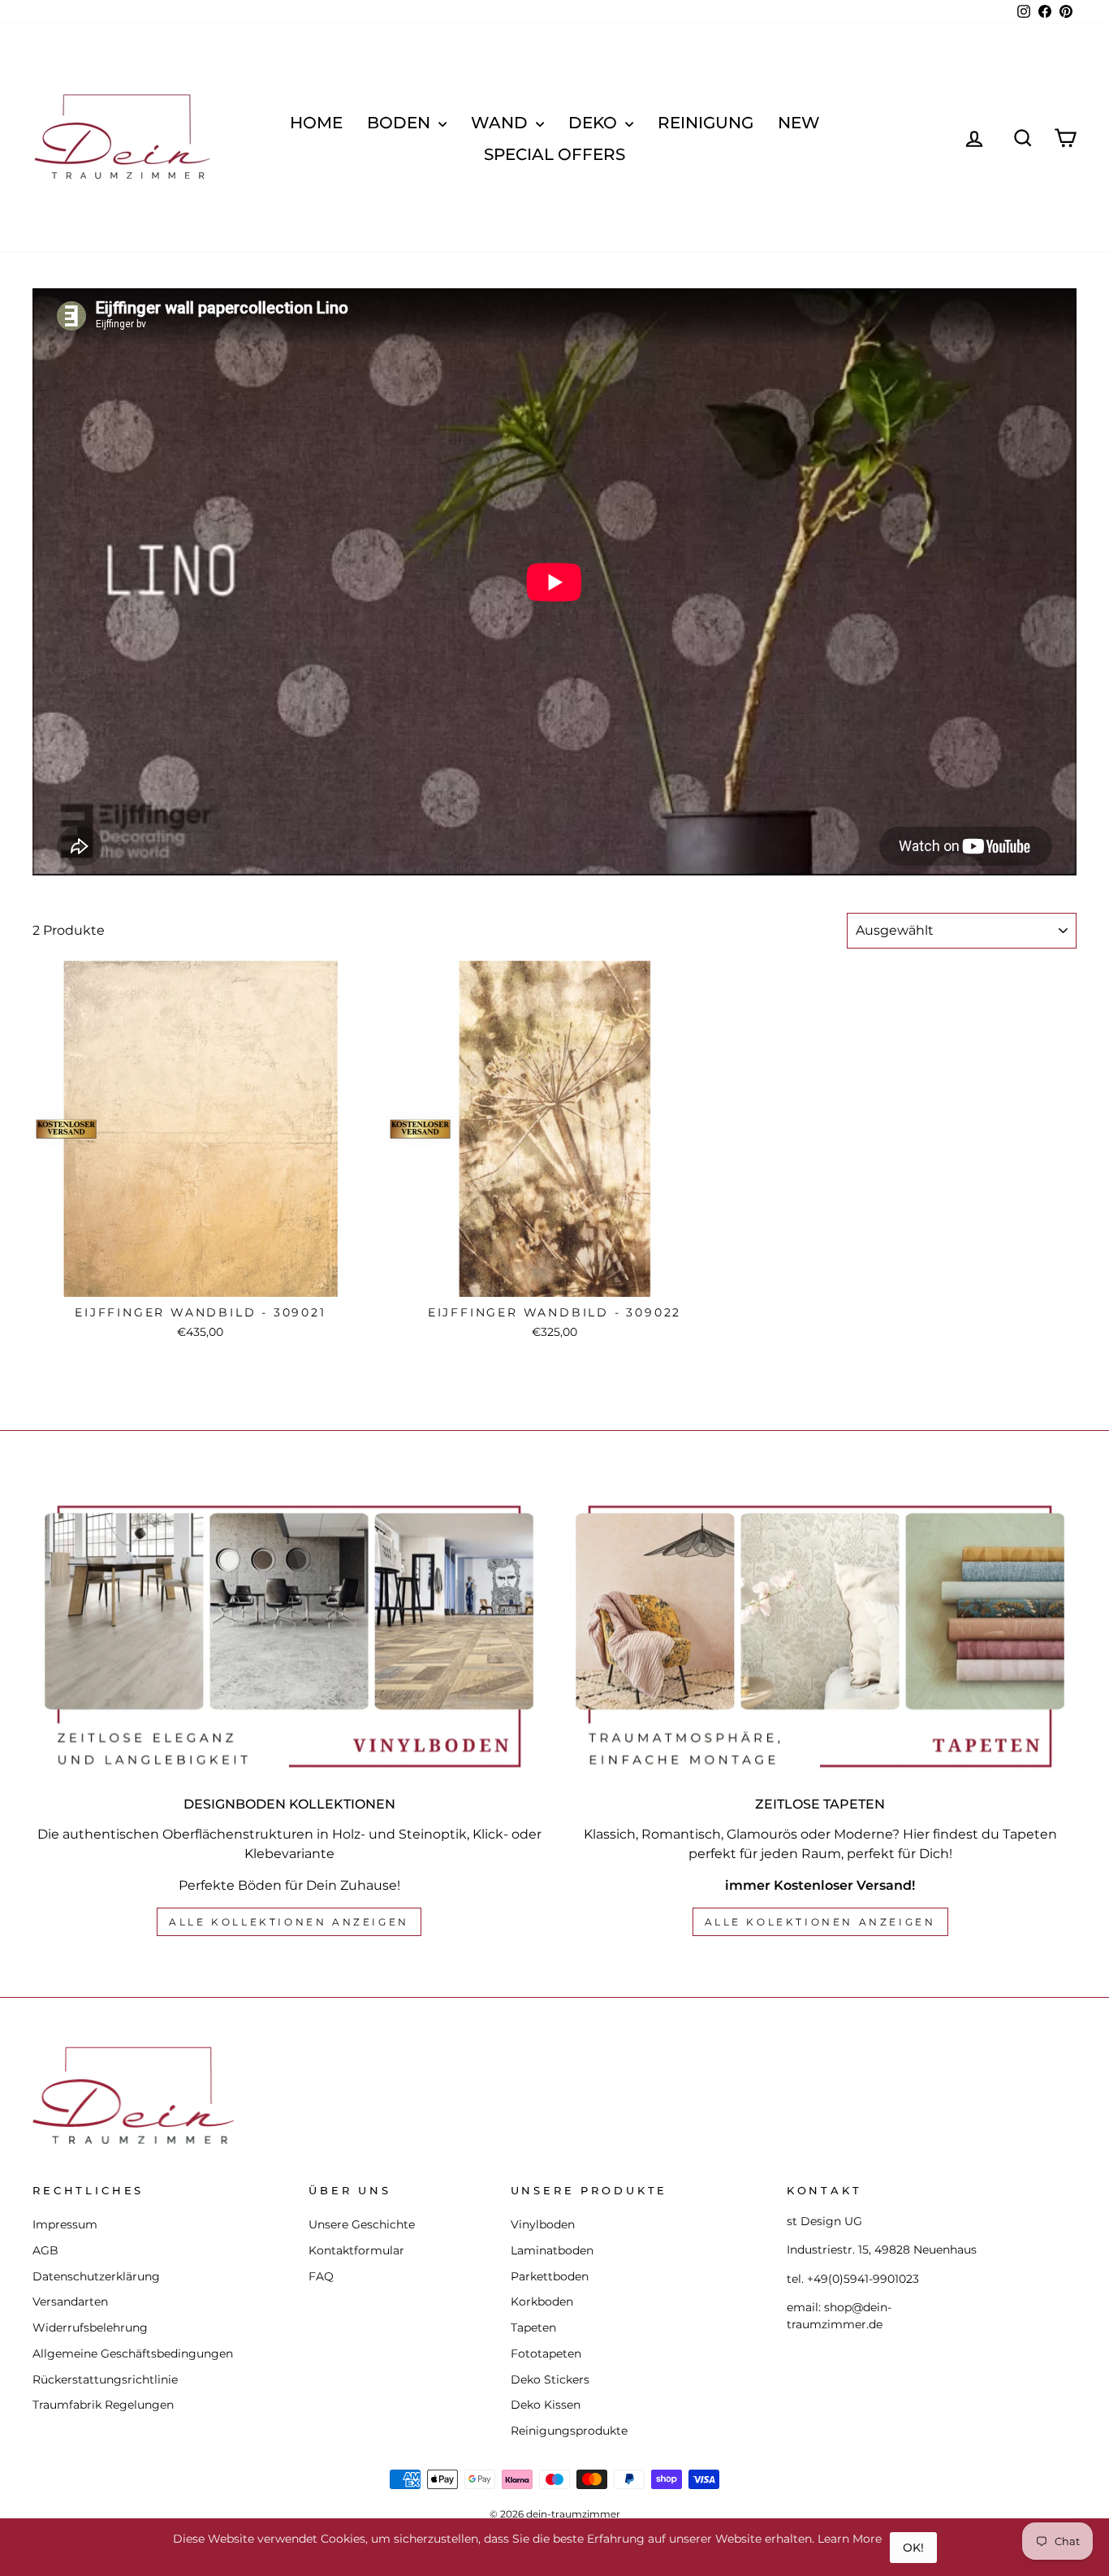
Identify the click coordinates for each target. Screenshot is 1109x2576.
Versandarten (70, 2302)
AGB (45, 2250)
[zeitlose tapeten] (820, 1636)
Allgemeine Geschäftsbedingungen (133, 2353)
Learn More (850, 2539)
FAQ (321, 2276)
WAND (501, 123)
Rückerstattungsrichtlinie (105, 2379)
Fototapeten (546, 2353)
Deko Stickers (550, 2379)
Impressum (65, 2224)
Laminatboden (552, 2250)
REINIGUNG (706, 123)
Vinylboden (543, 2224)
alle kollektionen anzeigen (289, 1922)
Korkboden (542, 2302)
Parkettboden (550, 2276)
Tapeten (533, 2327)
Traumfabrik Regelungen (103, 2405)
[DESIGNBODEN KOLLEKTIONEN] (289, 1636)
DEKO (595, 123)
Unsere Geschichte (362, 2224)
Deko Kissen (546, 2405)
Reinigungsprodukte (569, 2431)
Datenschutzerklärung (96, 2276)
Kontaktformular (356, 2250)
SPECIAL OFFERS (554, 154)
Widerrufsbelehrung (90, 2327)
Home (316, 123)
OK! (913, 2548)
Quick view (200, 1279)
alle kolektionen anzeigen (820, 1922)
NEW (799, 123)
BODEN (401, 123)
